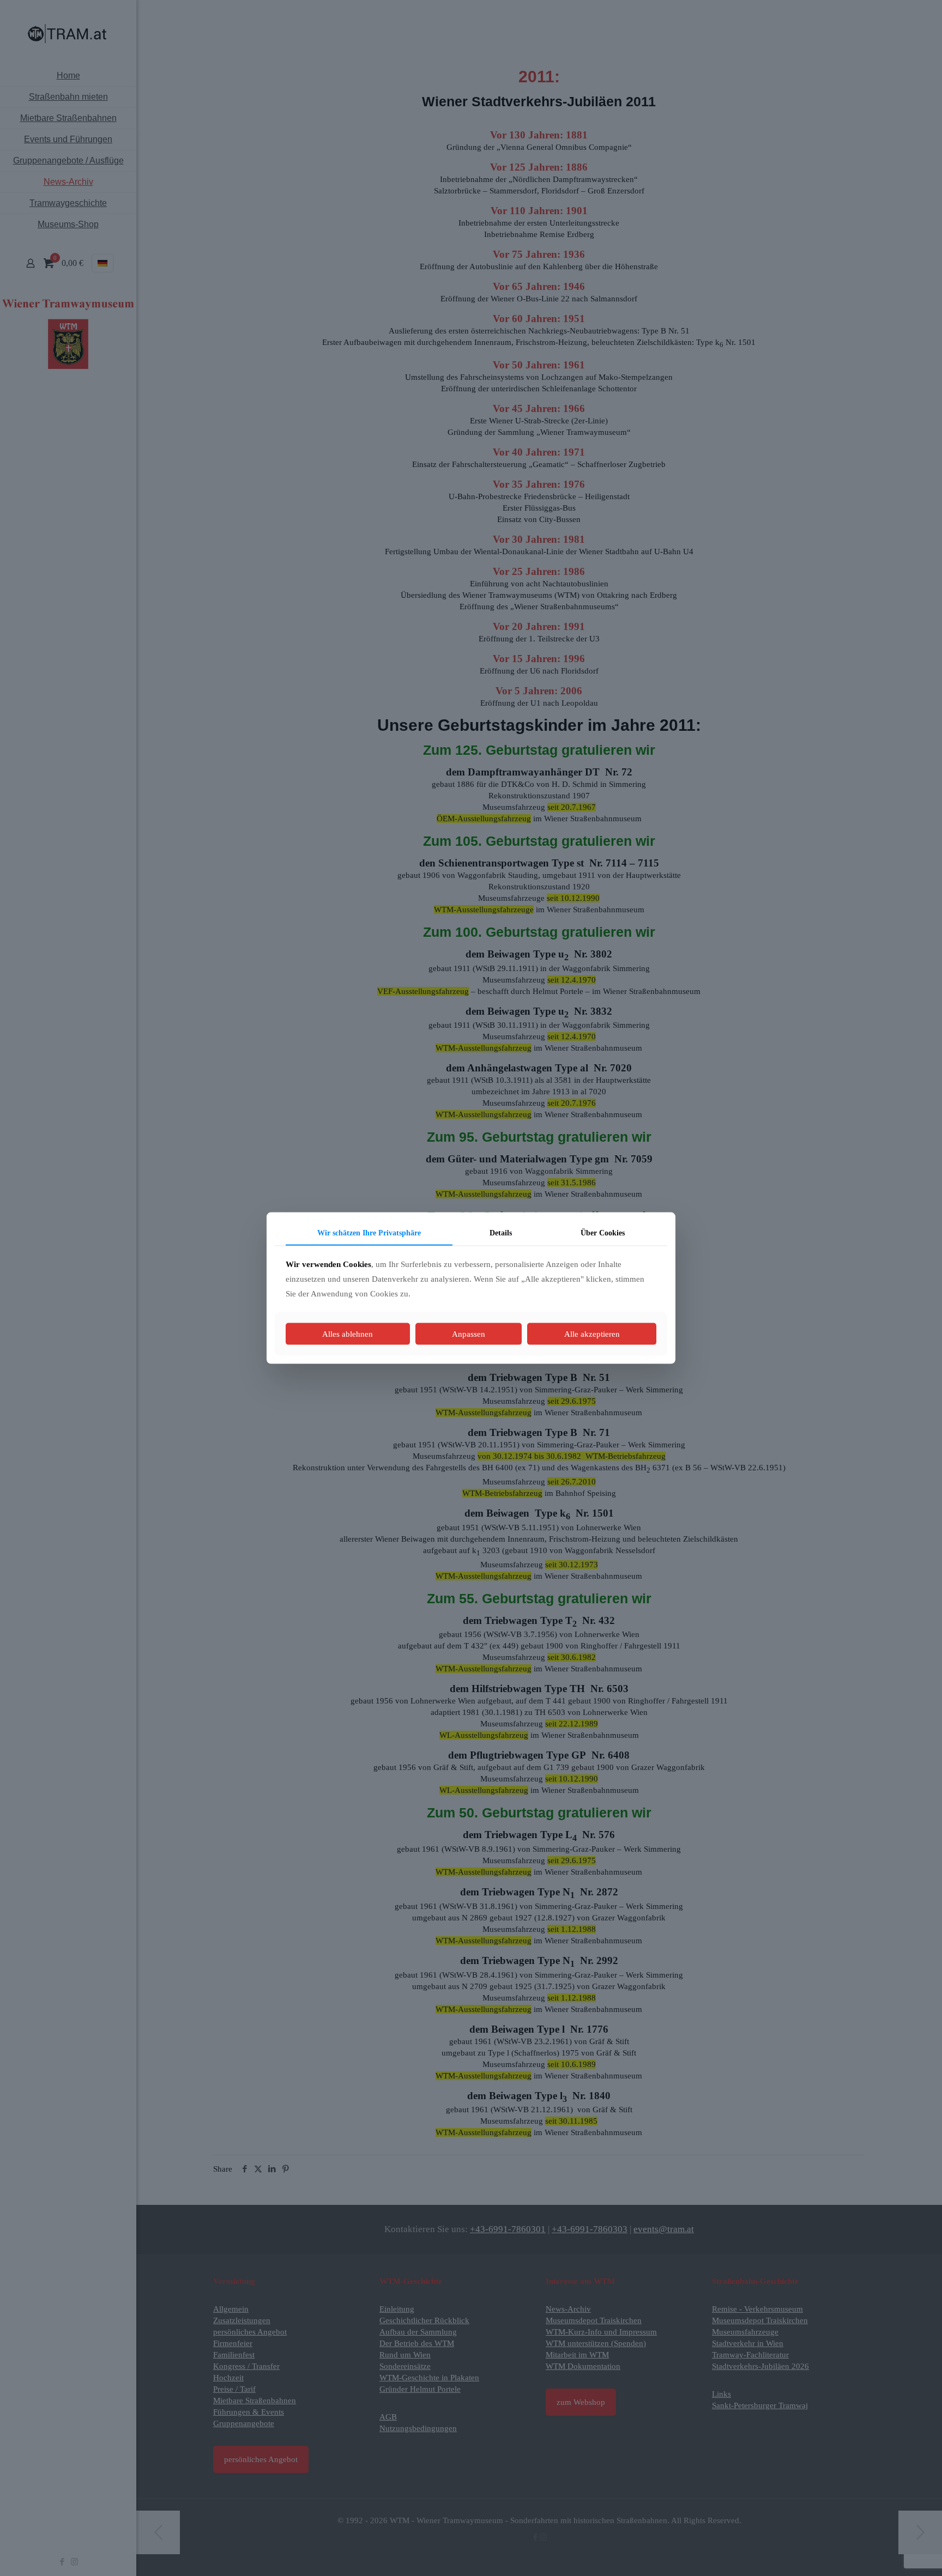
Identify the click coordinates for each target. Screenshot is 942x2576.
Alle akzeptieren (592, 1334)
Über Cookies (603, 1232)
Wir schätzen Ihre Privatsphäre (369, 1232)
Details (501, 1232)
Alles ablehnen (348, 1334)
